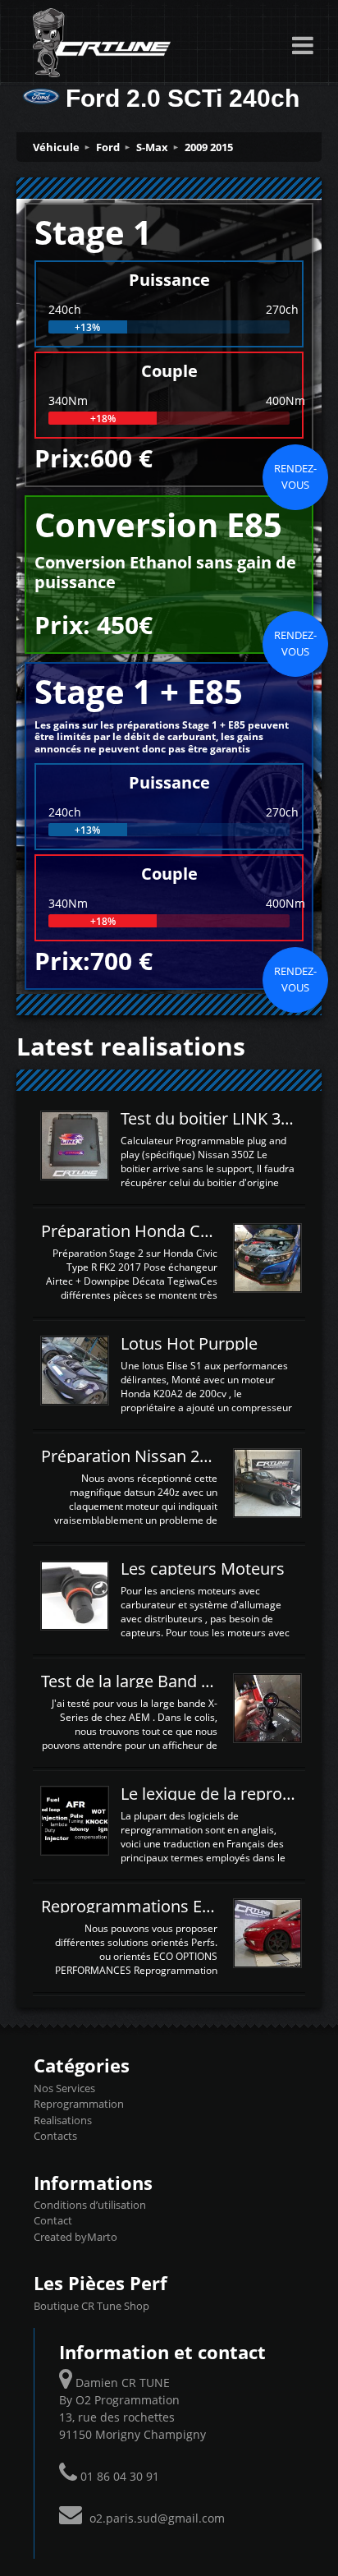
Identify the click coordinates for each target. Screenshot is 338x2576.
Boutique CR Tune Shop (91, 2306)
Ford (108, 147)
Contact (53, 2220)
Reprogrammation (79, 2104)
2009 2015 (209, 147)
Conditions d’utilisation (90, 2205)
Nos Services (64, 2088)
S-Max (152, 147)
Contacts (55, 2136)
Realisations (63, 2120)
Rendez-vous (295, 476)
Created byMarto (75, 2237)
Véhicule (56, 147)
